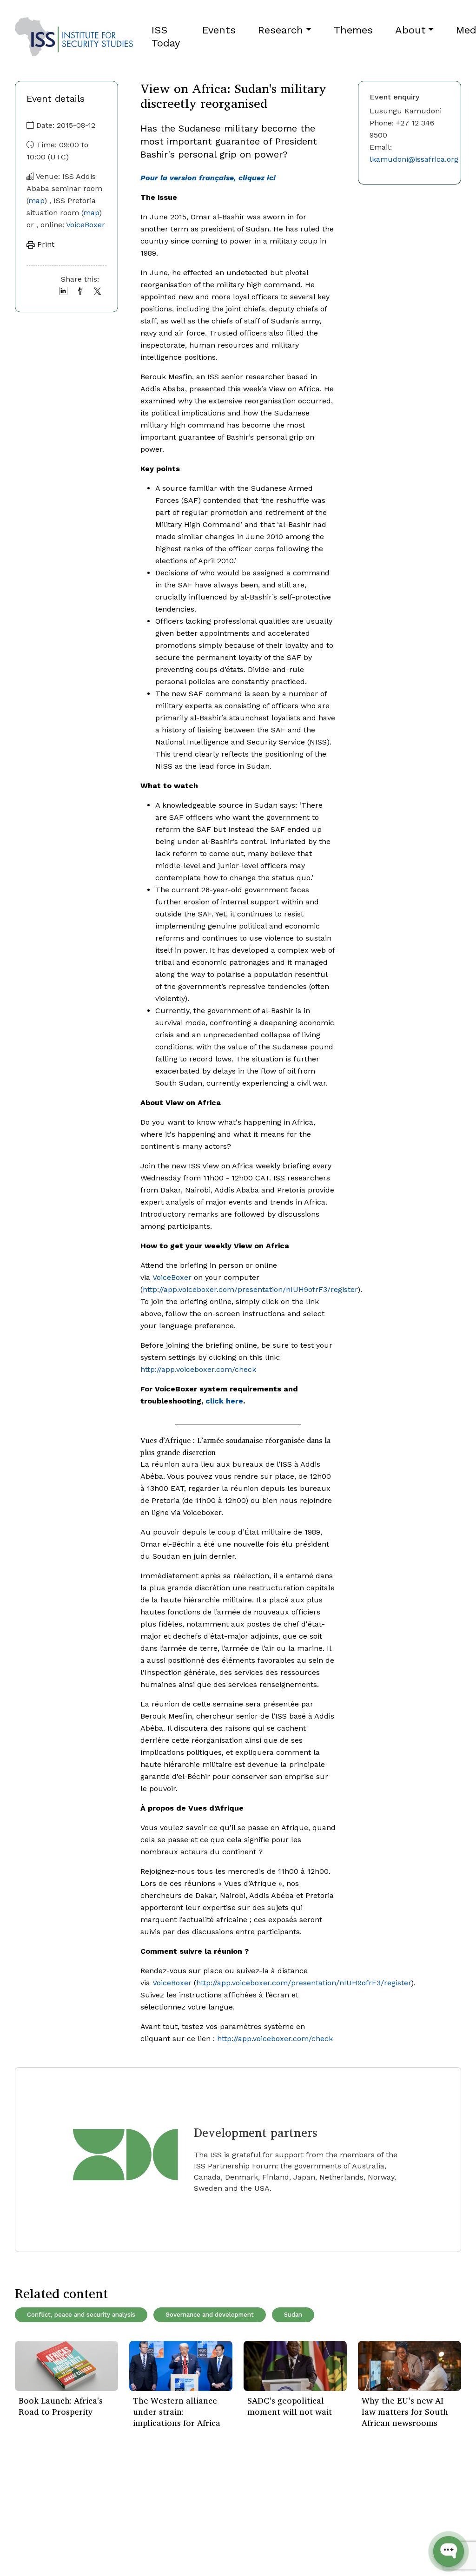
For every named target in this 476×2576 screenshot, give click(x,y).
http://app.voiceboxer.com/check (198, 1369)
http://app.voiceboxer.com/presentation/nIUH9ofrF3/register (250, 1289)
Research (281, 30)
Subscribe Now (417, 2518)
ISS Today (166, 36)
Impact (103, 2520)
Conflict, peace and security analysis (81, 2315)
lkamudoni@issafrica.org (414, 159)
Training (29, 2548)
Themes (353, 30)
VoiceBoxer (86, 225)
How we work (115, 2507)
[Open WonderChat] (449, 2551)
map (36, 201)
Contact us (110, 2548)
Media (101, 2534)
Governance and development (210, 2315)
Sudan (293, 2315)
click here (224, 1401)
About (410, 30)
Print (45, 244)
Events (219, 30)
